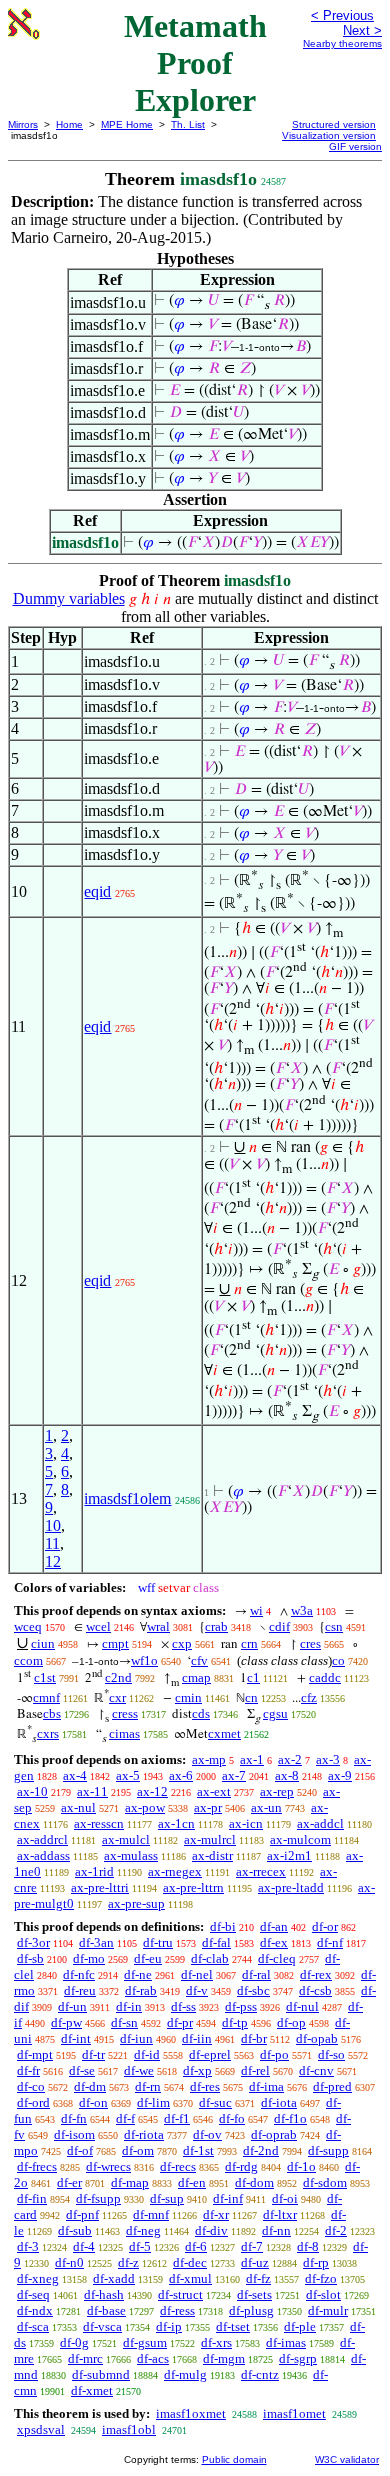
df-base (106, 2310)
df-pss (241, 2006)
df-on (93, 2102)
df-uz (255, 2262)
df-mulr (328, 2310)
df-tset (233, 2326)
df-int (76, 2038)
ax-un (266, 1807)
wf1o (144, 1660)
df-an (274, 1926)
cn (251, 1697)
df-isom (74, 2134)
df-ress (177, 2310)
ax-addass (43, 1855)
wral (158, 1626)
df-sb (30, 1958)
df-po (274, 2054)
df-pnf (82, 2214)
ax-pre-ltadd (291, 1887)
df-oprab (274, 2134)
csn (334, 1626)
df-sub (75, 2230)
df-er (69, 2182)
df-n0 (69, 2262)
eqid (97, 891)
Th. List (188, 124)
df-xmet (92, 2390)
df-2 (336, 2230)
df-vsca (102, 2326)
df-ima (266, 2086)
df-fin (32, 2198)
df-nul (302, 2006)
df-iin (197, 2038)
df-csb (315, 1990)
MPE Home (127, 124)
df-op (291, 2022)
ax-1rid (94, 1871)
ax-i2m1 (289, 1855)
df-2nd (261, 2150)
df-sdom (325, 2182)
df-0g (74, 2342)
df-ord (33, 2102)
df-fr (28, 2070)
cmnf (46, 1697)
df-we (139, 2070)
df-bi (223, 1926)
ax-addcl (320, 1823)
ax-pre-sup (136, 1903)
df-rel (255, 2070)
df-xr (216, 2214)
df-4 (84, 2246)
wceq (28, 1626)
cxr (117, 1697)
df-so (331, 2054)
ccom (28, 1660)
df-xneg (38, 2278)
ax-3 (328, 1759)
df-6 (196, 2246)
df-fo (232, 2118)
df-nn (276, 2230)
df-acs (153, 2358)
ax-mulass (131, 1855)
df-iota (279, 2102)
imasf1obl (129, 2429)
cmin (188, 1697)
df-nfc (79, 1974)
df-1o (301, 2166)
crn (249, 1643)
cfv (199, 1660)
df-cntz (260, 2374)
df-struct (180, 2294)
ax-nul (78, 1807)
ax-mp (209, 1759)
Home (69, 124)
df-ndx (35, 2310)
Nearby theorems (342, 43)
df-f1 (177, 2118)
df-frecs (37, 2166)
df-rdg (241, 2166)
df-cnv (316, 2070)
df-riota (144, 2134)
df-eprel (210, 2054)
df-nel (197, 1974)
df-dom (254, 2182)
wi (256, 1610)
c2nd (118, 1677)
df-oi (285, 2198)
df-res (205, 2086)
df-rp (316, 2262)
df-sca (33, 2326)
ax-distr (212, 1855)
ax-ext (214, 1791)
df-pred (332, 2086)
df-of (80, 2150)
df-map (130, 2182)
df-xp (197, 2070)
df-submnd (101, 2374)
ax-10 (32, 1791)
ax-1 (252, 1759)
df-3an (96, 1942)
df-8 (308, 2246)
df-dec (190, 2262)
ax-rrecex (261, 1871)
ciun (43, 1643)
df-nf (330, 1942)
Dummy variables (69, 598)
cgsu (275, 1713)
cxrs (48, 1733)
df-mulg (185, 2374)
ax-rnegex (175, 1871)
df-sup (167, 2198)
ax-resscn (99, 1823)
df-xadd (114, 2278)
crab (216, 1626)
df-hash (104, 2294)
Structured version (334, 124)
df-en (192, 2182)
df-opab (317, 2038)
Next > (362, 30)
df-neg (143, 2230)
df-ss (183, 2006)
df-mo (89, 1958)
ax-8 (287, 1775)
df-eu (148, 1958)
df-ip (169, 2326)
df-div (211, 2230)
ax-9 (340, 1775)
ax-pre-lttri (100, 1887)
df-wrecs (108, 2166)
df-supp (328, 2150)
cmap (196, 1677)
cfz (309, 1697)
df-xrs (216, 2342)
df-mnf (151, 2214)
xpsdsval (41, 2429)
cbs (52, 1713)
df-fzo (321, 2278)
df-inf (228, 2198)
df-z (128, 2262)
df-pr (180, 2022)
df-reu (80, 1990)
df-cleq (277, 1958)
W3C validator (347, 2459)
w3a (302, 1610)
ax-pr (208, 1807)
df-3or (33, 1942)
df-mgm (224, 2358)
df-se (82, 2070)
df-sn (124, 2022)
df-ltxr (280, 2214)
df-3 (28, 2246)
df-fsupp (98, 2198)
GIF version (355, 146)
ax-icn (246, 1823)
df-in (129, 2006)
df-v (197, 1990)
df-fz (258, 2278)
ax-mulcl (126, 1839)
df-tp (235, 2022)
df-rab (141, 1990)
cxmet (224, 1733)
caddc (325, 1677)
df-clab (210, 1958)
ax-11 (92, 1791)
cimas (124, 1733)
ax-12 (152, 1791)
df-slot (323, 2294)
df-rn (148, 2086)
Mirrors (23, 124)
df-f (125, 2118)
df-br (254, 2038)
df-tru (158, 1942)
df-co (31, 2086)
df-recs (178, 2166)
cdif (279, 1626)
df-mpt (35, 2054)
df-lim (153, 2102)
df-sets (254, 2294)
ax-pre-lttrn (193, 1887)
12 (53, 1561)
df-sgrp (298, 2358)
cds (201, 1713)
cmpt (115, 1643)
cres (310, 1643)
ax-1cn (176, 1823)
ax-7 (234, 1775)
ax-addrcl (42, 1839)
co (338, 1660)
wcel (98, 1626)
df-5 (140, 2246)
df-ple (300, 2326)
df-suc (215, 2102)
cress (125, 1713)
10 (53, 1525)
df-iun (136, 2038)
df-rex (316, 1974)
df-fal (216, 1942)
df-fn (74, 2118)
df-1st (198, 2150)
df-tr (93, 2054)
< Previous (342, 15)
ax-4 (75, 1775)
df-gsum (145, 2342)
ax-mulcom (300, 1839)
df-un (72, 2006)
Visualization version (329, 135)
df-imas (286, 2342)
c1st (45, 1677)
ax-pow (145, 1807)
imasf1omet (294, 2413)
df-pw (66, 2022)
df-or (325, 1926)
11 (52, 1543)
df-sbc (253, 1990)
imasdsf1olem (127, 1498)
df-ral (256, 1974)
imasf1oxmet (191, 2413)
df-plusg (251, 2310)
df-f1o (290, 2118)
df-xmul (190, 2278)
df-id (147, 2054)
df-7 (252, 2246)
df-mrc (85, 2358)
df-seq (33, 2294)
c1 (253, 1677)
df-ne (138, 1974)
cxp (182, 1643)
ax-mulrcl (210, 1839)
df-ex (274, 1942)
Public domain (234, 2459)
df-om (138, 2150)
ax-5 (128, 1775)
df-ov (207, 2134)
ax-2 (290, 1759)
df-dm (90, 2086)
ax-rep (277, 1791)
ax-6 (181, 1775)
